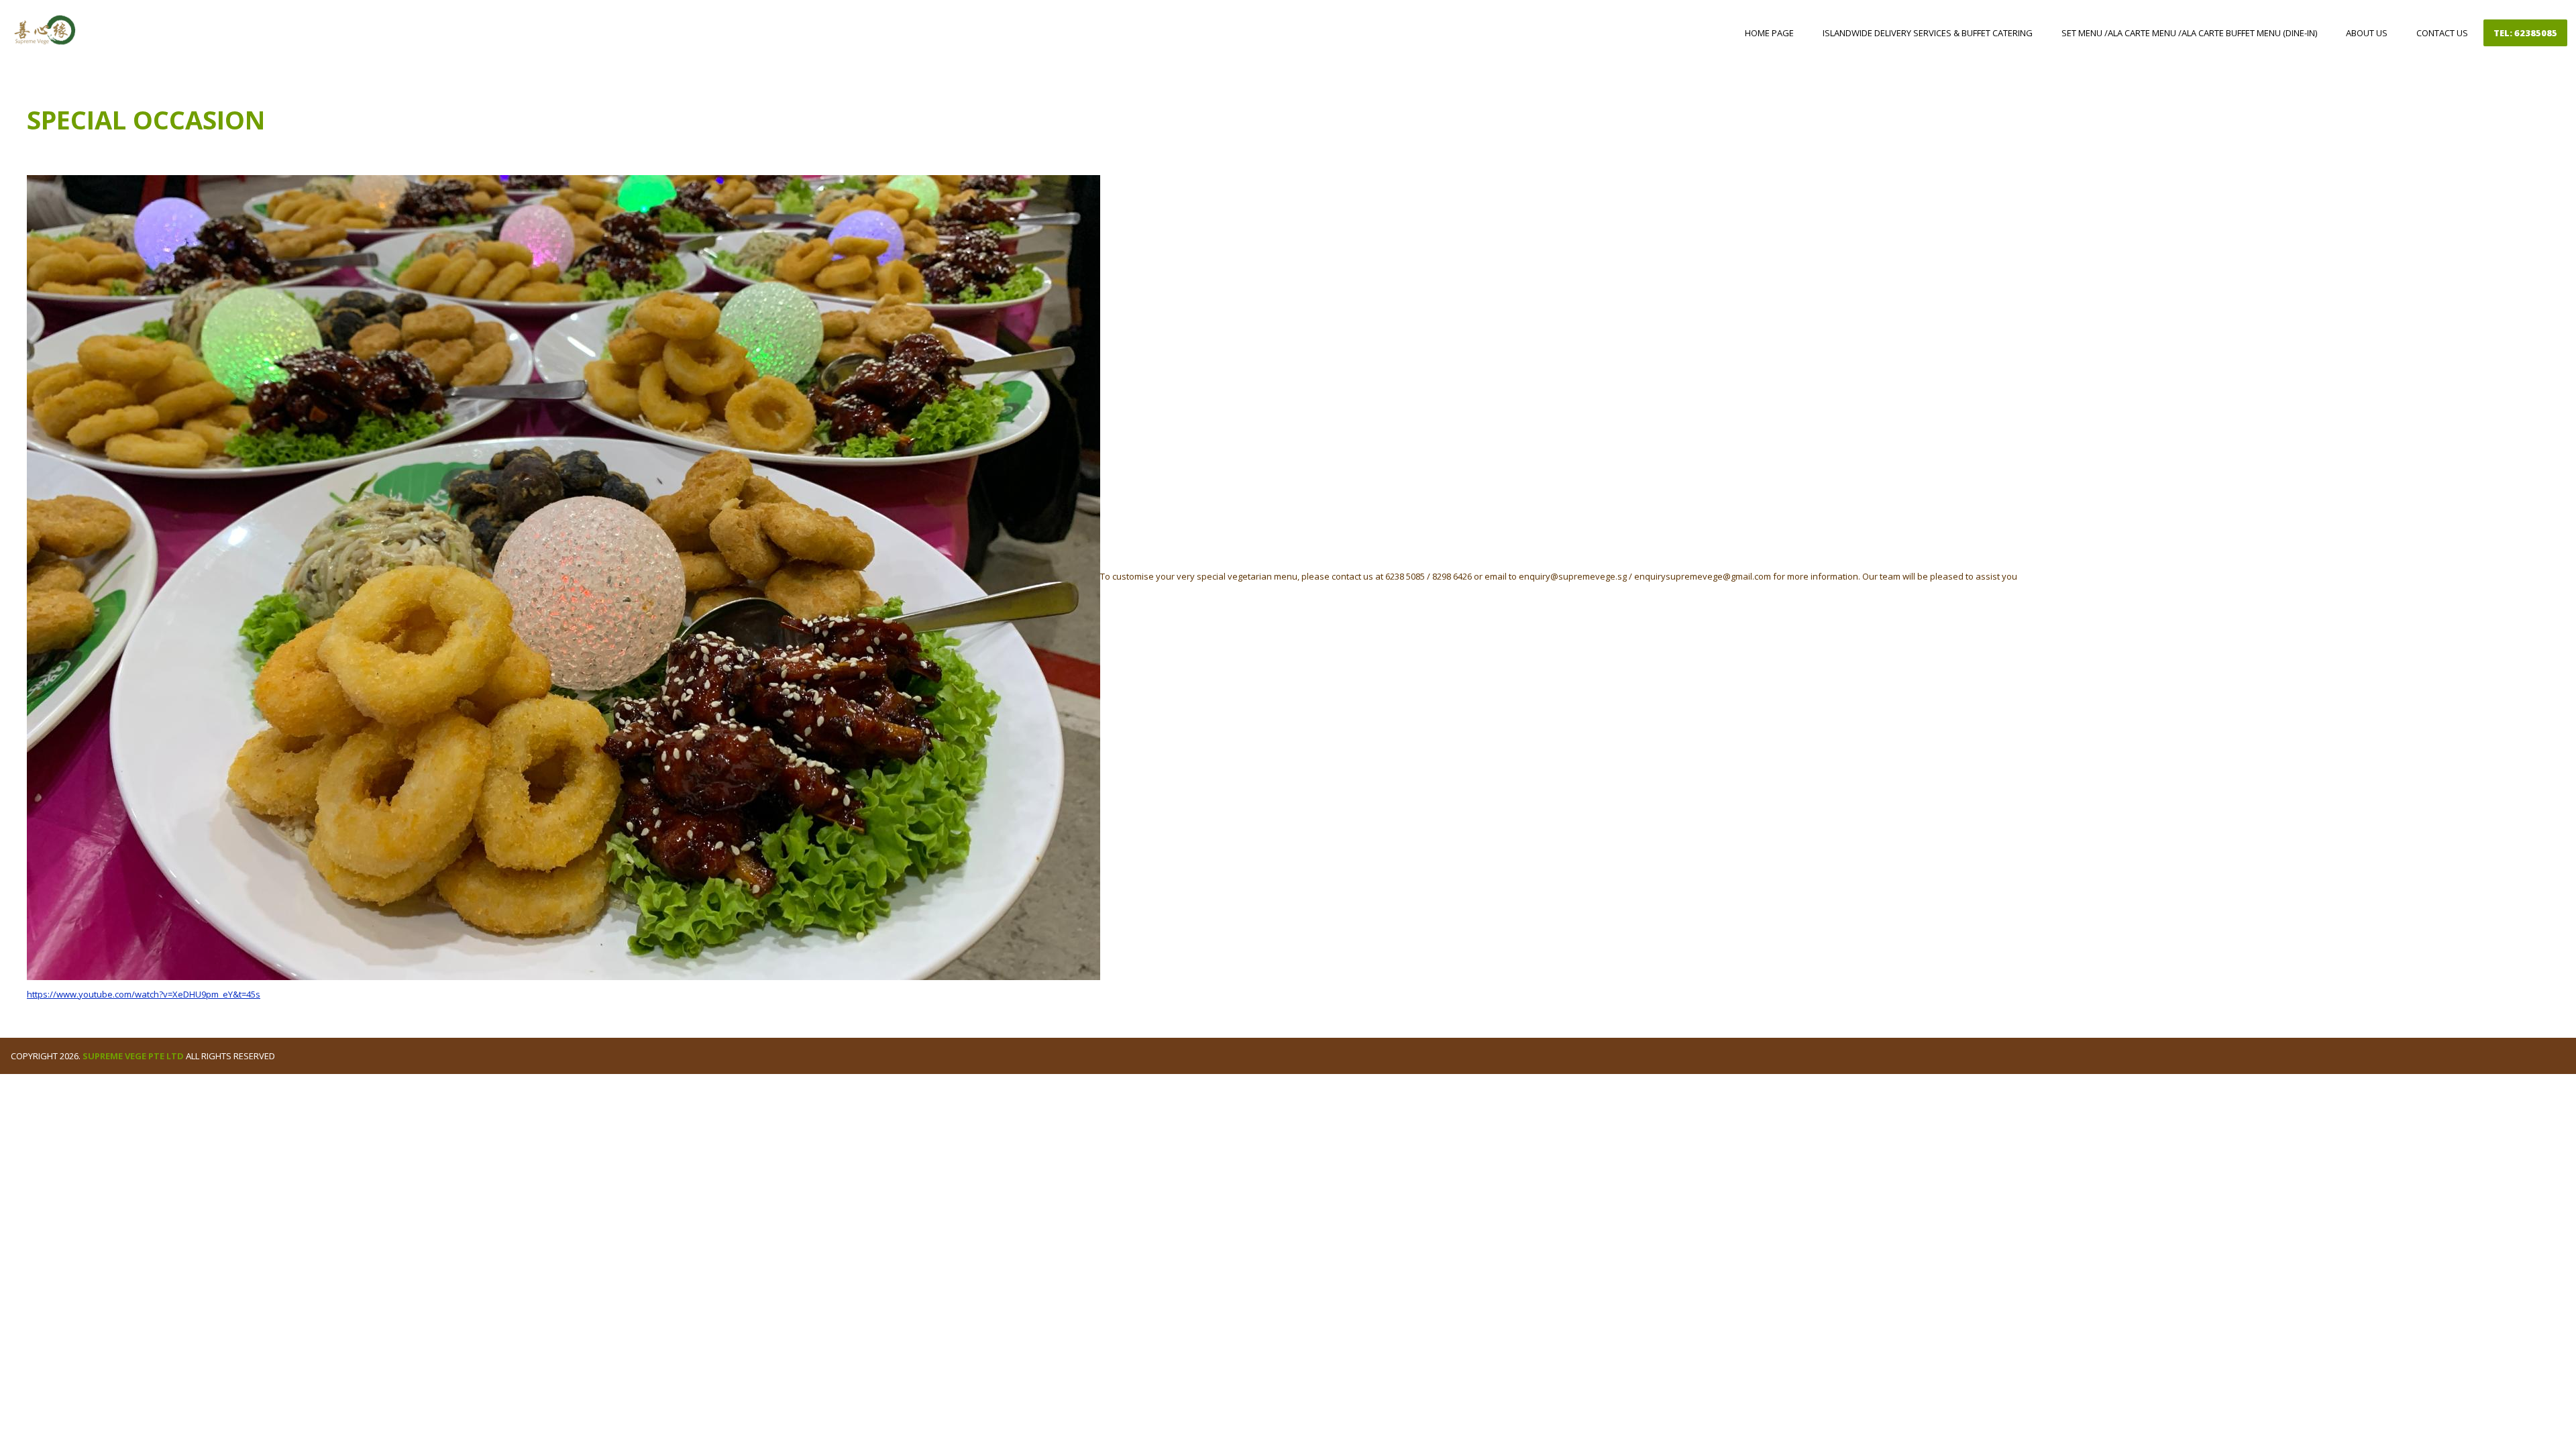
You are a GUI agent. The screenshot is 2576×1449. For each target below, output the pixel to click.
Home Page (1769, 33)
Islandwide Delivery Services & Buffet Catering (1928, 33)
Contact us (2442, 33)
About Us (2367, 33)
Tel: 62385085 (2525, 33)
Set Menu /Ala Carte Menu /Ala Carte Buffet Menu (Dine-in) (2189, 33)
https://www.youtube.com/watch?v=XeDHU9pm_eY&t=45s (144, 994)
